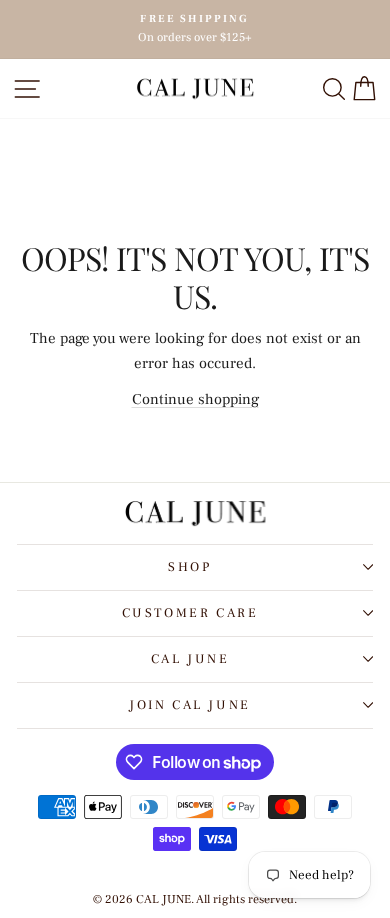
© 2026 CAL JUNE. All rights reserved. (195, 899)
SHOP (189, 567)
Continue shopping (195, 399)
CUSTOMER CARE (190, 613)
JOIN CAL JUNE (190, 705)
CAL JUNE (190, 659)
